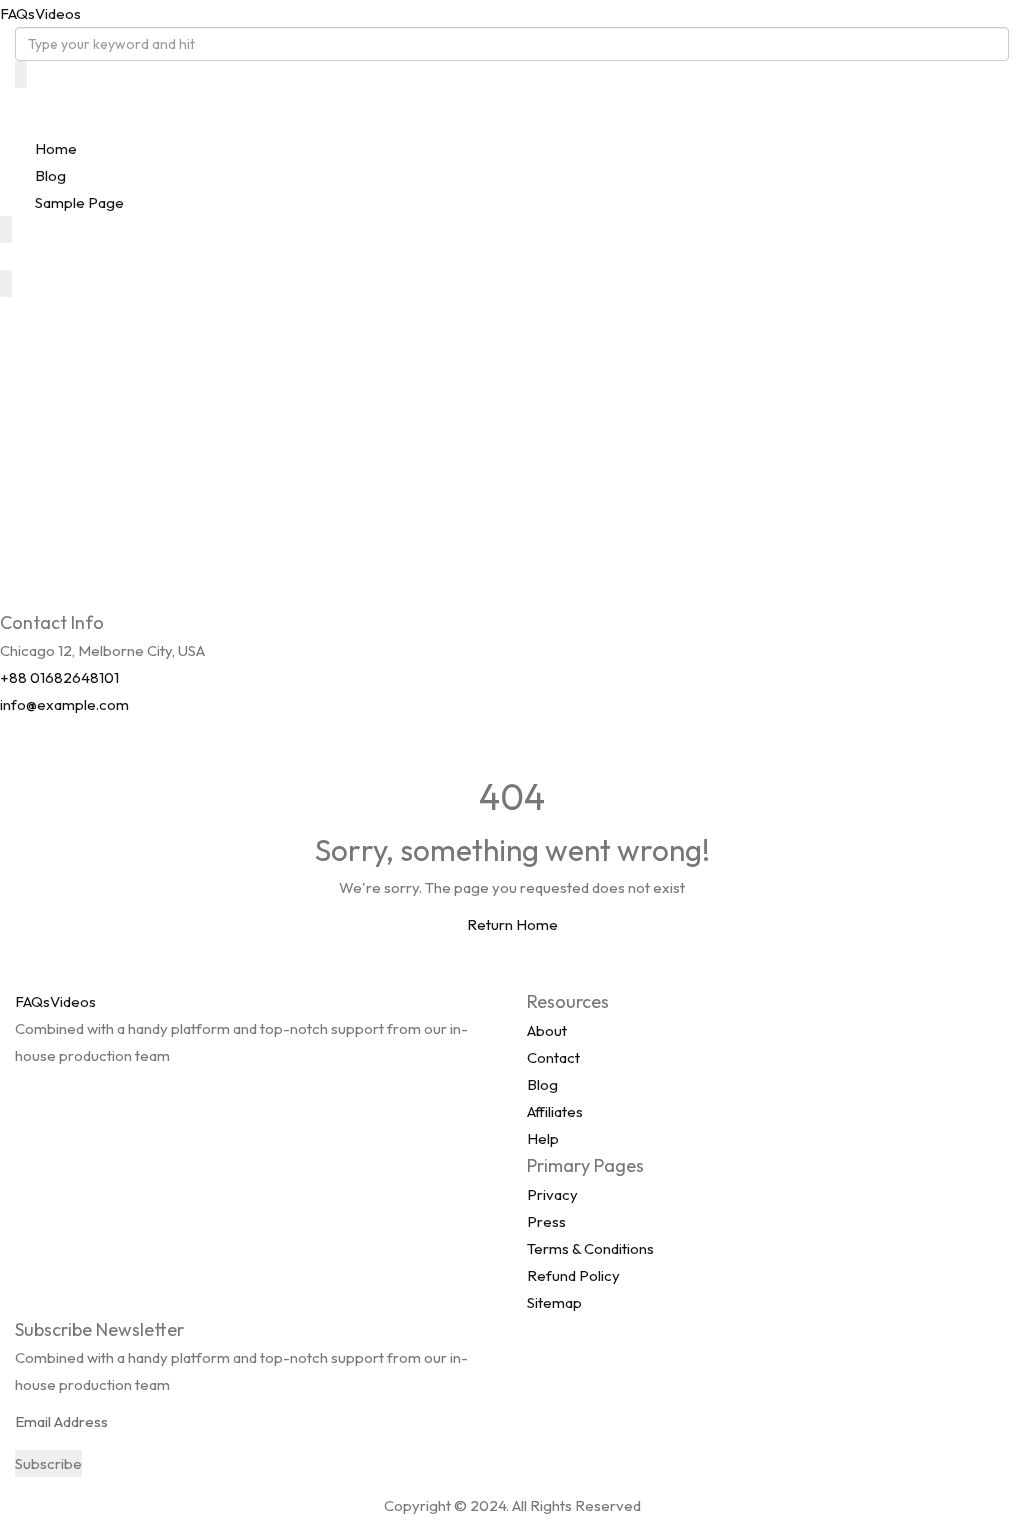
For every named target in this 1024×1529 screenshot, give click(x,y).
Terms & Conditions (590, 1248)
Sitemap (554, 1302)
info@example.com (64, 704)
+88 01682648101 (59, 677)
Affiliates (555, 1111)
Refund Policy (573, 1275)
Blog (50, 175)
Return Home (512, 924)
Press (546, 1221)
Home (56, 148)
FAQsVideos (40, 13)
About (547, 1030)
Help (543, 1138)
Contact (553, 1057)
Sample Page (79, 202)
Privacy (552, 1194)
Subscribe (48, 1463)
